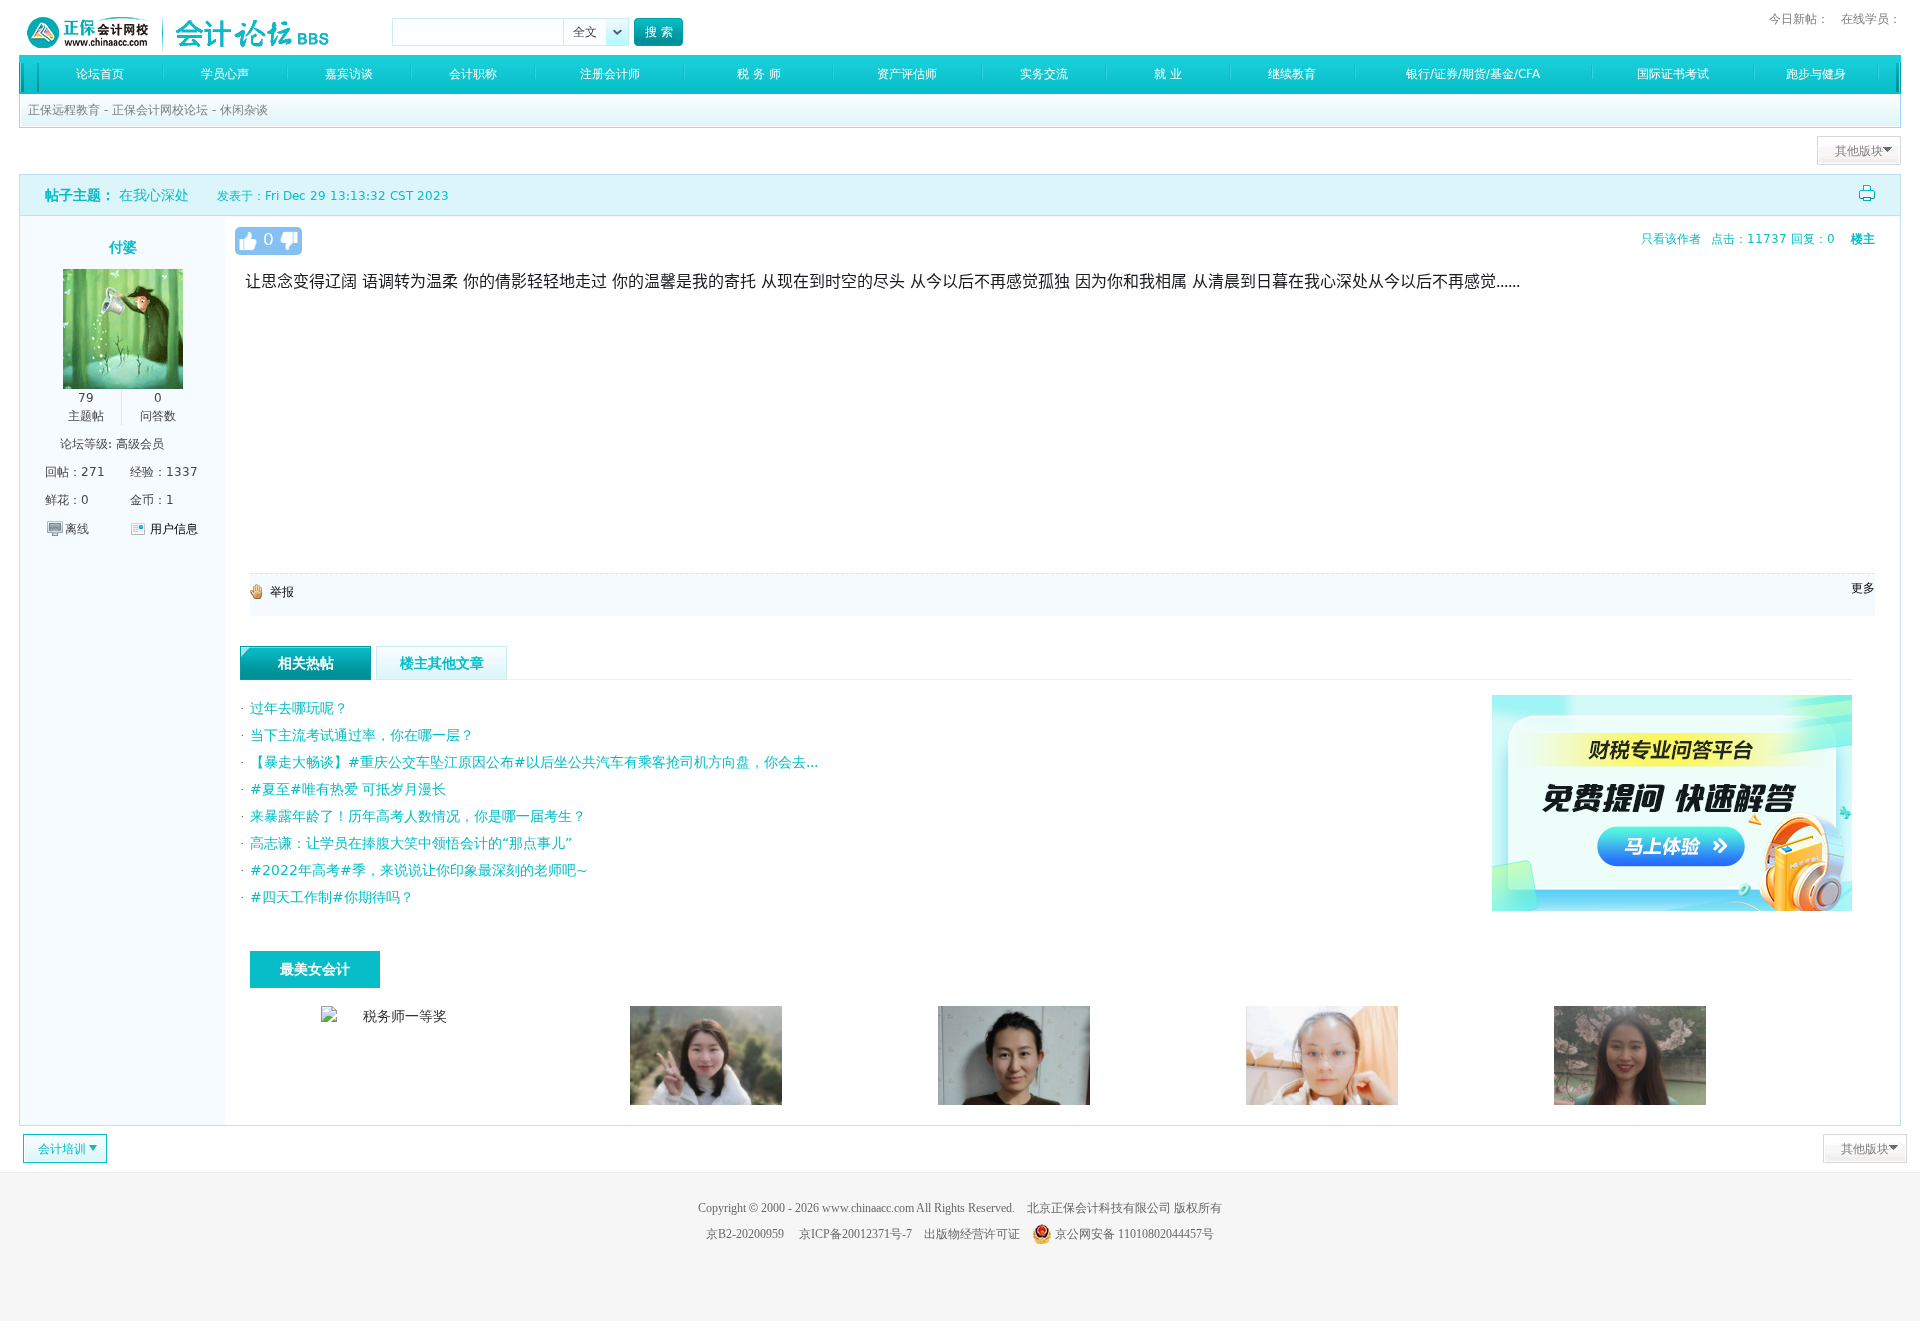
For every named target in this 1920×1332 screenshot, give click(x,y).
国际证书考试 (1673, 74)
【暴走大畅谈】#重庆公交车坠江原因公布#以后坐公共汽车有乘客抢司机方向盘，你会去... (534, 762)
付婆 (123, 247)
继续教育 (1292, 74)
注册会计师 (610, 74)
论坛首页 (100, 74)
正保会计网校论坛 (160, 110)
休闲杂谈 (244, 110)
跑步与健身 (1816, 74)
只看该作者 (1671, 239)
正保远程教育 (64, 110)
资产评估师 (907, 74)
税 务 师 (759, 74)
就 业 (1168, 74)
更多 (1863, 588)
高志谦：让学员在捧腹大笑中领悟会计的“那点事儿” (411, 843)
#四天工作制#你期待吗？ (332, 897)
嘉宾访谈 (349, 74)
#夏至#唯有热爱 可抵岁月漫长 (348, 789)
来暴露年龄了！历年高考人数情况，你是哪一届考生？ (418, 816)
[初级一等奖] (1322, 1100)
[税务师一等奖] (397, 1016)
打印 (1867, 193)
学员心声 (225, 74)
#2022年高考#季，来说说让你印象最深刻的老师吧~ (419, 870)
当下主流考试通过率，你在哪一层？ (362, 735)
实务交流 (1044, 74)
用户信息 (174, 529)
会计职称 (473, 74)
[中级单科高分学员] (1630, 1100)
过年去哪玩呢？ (299, 708)
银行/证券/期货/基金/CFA (1473, 74)
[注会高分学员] (706, 1100)
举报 (282, 592)
